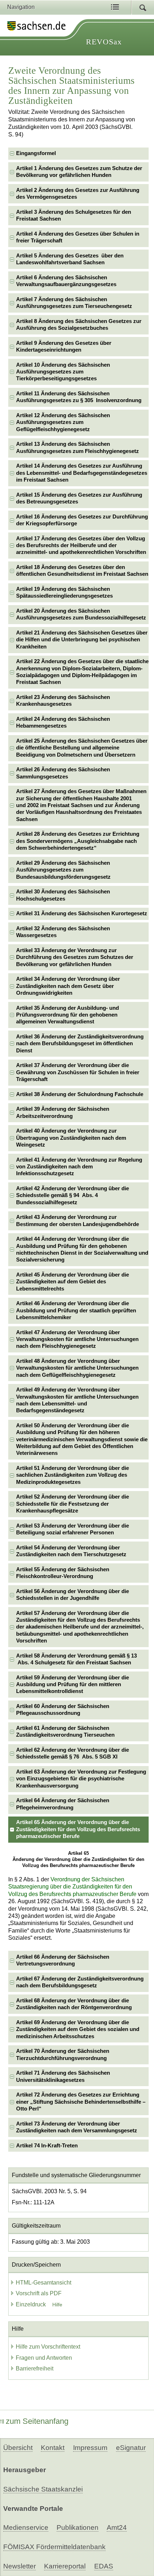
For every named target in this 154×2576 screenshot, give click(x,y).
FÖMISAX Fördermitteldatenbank (54, 2547)
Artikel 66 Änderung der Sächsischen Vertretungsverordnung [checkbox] (63, 1960)
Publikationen (78, 2527)
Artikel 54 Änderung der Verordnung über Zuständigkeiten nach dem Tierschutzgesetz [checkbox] (71, 1551)
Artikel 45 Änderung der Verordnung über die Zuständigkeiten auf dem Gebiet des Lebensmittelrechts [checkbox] (73, 1282)
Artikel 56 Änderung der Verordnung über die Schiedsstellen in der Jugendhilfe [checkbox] (73, 1595)
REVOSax (104, 42)
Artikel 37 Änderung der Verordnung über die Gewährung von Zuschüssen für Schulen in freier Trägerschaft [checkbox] (78, 1072)
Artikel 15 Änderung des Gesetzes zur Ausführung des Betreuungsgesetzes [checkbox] (79, 498)
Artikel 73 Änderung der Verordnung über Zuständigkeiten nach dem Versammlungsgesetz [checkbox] (77, 2127)
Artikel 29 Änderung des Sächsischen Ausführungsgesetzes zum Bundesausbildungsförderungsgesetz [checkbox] (63, 870)
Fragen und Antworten (44, 2358)
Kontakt (53, 2448)
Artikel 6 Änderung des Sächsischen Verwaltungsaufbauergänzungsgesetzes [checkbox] (66, 281)
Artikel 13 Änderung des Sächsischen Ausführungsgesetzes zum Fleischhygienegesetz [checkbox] (78, 447)
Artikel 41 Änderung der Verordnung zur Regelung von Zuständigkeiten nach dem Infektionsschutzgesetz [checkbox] (79, 1167)
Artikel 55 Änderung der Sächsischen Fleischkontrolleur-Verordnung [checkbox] (63, 1573)
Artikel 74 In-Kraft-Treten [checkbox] (47, 2146)
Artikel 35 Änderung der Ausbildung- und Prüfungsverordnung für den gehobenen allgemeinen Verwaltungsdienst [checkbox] (68, 1015)
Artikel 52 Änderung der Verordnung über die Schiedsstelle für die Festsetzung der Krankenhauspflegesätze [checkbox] (73, 1504)
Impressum (90, 2448)
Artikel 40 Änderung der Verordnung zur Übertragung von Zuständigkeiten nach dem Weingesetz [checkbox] (71, 1138)
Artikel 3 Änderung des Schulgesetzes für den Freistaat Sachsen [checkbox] (74, 215)
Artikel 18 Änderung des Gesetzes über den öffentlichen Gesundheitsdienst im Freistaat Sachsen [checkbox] (82, 571)
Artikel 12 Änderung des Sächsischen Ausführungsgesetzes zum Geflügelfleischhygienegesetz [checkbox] (63, 422)
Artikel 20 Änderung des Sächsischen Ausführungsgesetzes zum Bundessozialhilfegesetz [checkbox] (81, 614)
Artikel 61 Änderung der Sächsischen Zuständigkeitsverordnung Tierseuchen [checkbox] (65, 1731)
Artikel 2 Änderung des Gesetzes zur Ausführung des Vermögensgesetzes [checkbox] (78, 194)
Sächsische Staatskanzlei (43, 2489)
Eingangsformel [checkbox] (36, 153)
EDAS (104, 2566)
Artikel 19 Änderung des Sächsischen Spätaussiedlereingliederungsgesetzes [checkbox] (64, 592)
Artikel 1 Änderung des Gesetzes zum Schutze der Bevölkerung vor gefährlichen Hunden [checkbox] (79, 172)
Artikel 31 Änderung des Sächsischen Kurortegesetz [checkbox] (82, 913)
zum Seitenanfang (37, 2421)
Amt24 (117, 2527)
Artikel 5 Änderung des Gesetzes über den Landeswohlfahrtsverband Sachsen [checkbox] (70, 259)
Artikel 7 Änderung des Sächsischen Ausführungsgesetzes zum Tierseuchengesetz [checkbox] (74, 303)
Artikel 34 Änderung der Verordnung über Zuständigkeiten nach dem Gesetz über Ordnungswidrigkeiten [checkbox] (68, 986)
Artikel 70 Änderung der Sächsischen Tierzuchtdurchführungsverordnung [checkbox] (63, 2054)
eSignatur (131, 2448)
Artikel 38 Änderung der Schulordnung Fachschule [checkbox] (80, 1094)
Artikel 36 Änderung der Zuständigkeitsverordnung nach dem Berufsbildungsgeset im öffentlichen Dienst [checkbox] (80, 1044)
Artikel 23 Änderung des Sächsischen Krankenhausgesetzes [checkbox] (63, 701)
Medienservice (26, 2527)
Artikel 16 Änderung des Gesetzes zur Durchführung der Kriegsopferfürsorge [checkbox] (82, 520)
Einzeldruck (32, 2304)
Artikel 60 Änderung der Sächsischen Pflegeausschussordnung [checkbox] (63, 1710)
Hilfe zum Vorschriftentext (48, 2347)
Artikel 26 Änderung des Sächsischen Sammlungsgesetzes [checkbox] (63, 773)
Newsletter (20, 2566)
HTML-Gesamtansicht (44, 2283)
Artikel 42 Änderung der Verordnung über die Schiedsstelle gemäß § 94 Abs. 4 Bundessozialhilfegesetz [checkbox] (73, 1195)
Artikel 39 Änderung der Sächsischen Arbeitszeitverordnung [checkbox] (63, 1112)
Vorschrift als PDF (39, 2293)
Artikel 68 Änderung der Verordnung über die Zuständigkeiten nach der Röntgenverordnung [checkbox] (74, 2004)
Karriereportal (65, 2566)
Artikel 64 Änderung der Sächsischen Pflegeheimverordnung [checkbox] (63, 1804)
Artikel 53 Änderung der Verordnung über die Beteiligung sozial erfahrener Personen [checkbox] (73, 1529)
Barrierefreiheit (35, 2368)
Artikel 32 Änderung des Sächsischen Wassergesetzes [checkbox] (63, 932)
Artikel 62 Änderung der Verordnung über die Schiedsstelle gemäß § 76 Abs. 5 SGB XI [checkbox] (73, 1753)
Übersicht (18, 2448)
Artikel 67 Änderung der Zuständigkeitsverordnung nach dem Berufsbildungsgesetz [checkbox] (80, 1982)
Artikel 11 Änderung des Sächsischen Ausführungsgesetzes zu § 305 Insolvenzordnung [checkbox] (79, 397)
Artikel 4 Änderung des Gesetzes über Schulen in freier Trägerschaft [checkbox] (78, 237)
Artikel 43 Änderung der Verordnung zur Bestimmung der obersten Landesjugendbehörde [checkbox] (78, 1221)
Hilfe (57, 2305)
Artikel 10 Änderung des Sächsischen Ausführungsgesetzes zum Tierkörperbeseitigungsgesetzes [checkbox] (63, 372)
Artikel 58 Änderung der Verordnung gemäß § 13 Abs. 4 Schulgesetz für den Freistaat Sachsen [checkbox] (76, 1659)
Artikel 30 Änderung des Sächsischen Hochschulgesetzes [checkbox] (63, 895)
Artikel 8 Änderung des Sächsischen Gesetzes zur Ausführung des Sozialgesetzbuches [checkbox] (79, 325)
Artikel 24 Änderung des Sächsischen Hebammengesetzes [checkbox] (63, 722)
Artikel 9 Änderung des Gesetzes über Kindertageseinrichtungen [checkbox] (64, 346)
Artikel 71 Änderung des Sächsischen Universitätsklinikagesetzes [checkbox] (63, 2076)
